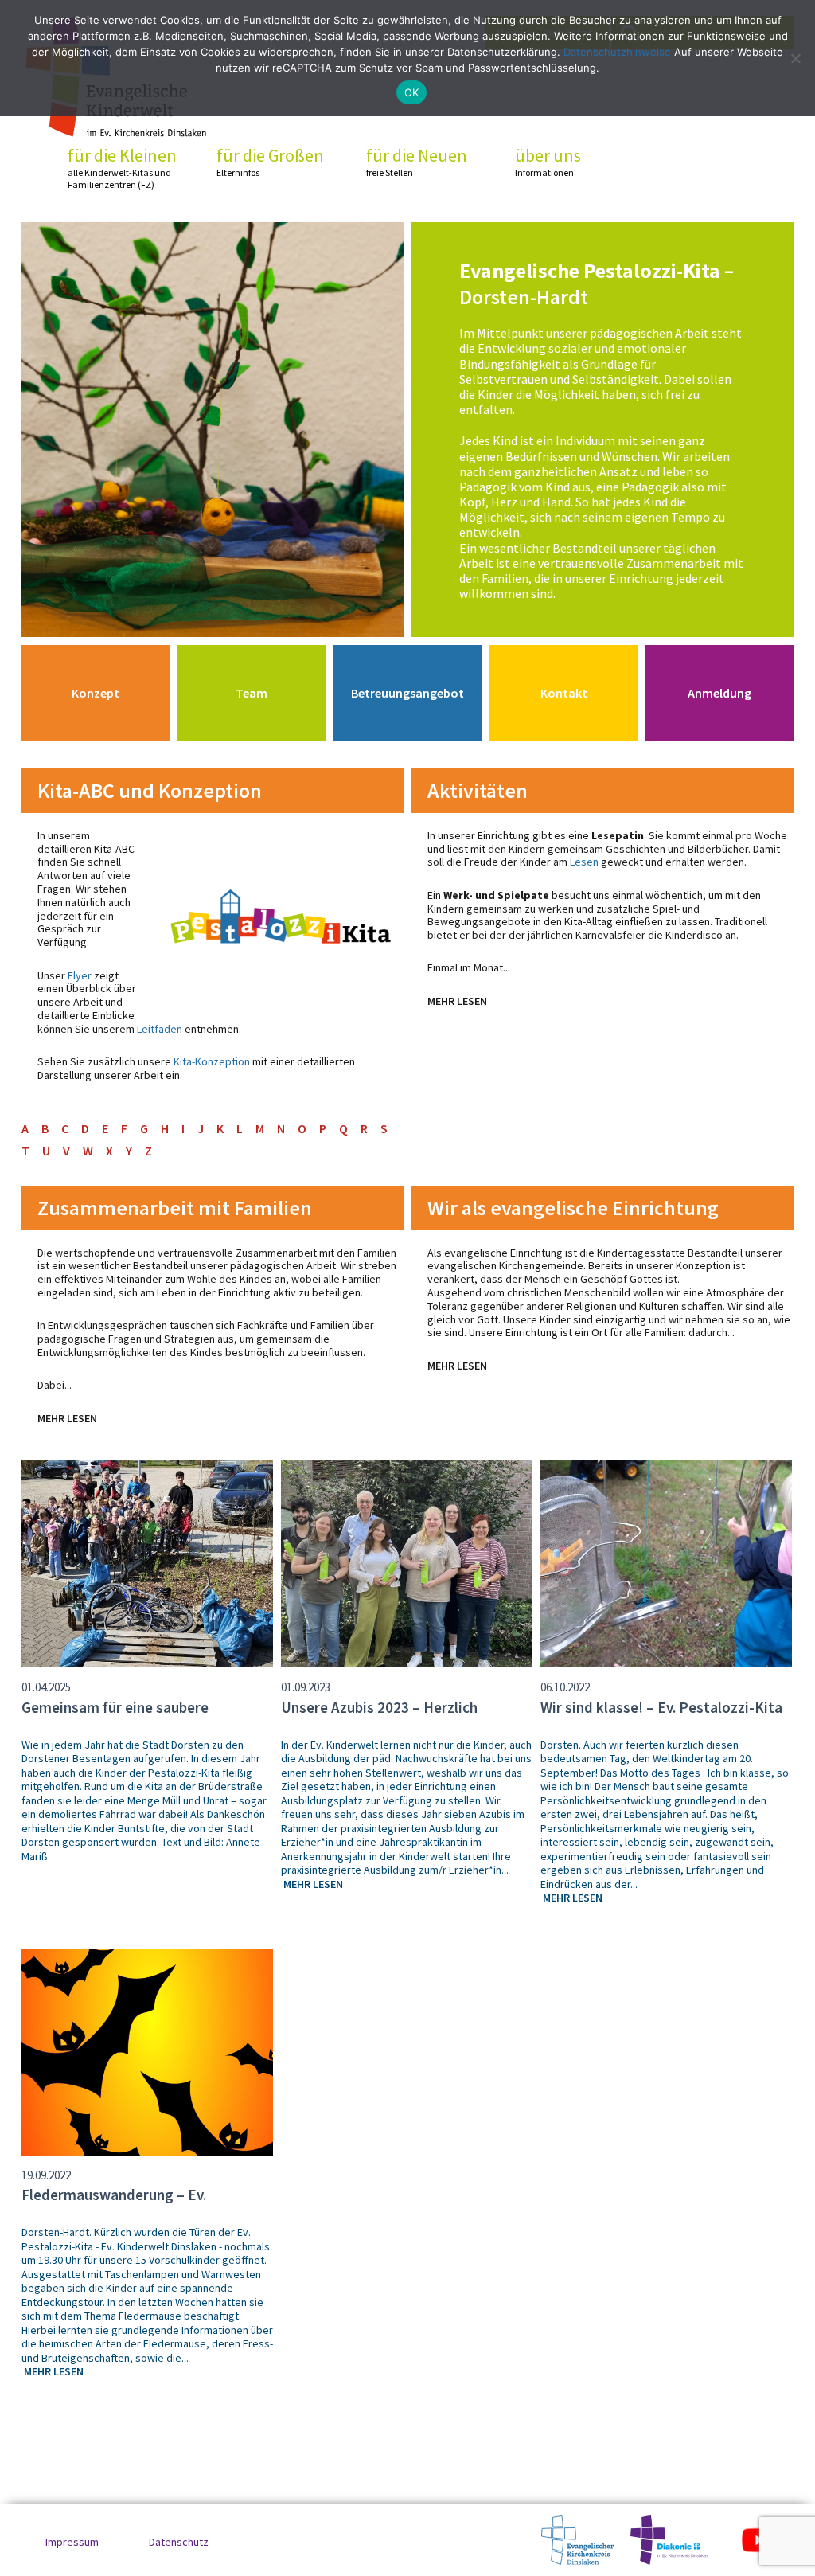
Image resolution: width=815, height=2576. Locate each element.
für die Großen (270, 162)
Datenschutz (179, 2542)
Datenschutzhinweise (617, 52)
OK (412, 92)
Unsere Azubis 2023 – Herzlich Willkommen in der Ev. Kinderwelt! (394, 1717)
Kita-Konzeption (212, 1061)
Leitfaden (160, 1029)
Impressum (72, 2542)
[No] (795, 58)
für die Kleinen (122, 168)
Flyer (80, 975)
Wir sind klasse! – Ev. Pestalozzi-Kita (661, 1707)
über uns (548, 162)
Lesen (584, 862)
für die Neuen (417, 162)
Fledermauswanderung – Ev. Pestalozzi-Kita (114, 2204)
